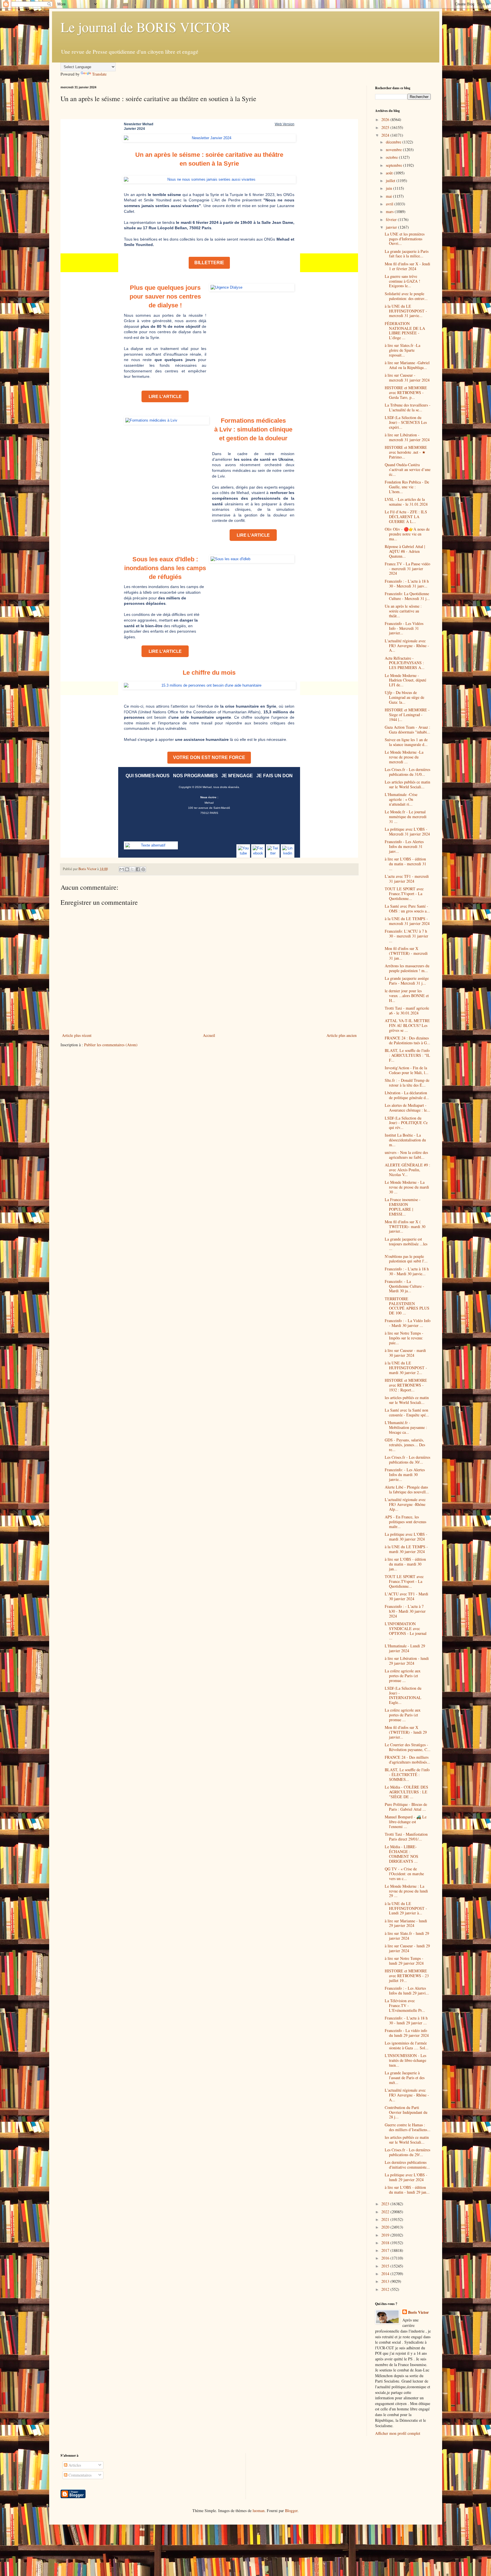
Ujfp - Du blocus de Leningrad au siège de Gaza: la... (404, 697)
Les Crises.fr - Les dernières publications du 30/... (407, 1460)
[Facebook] (258, 851)
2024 (386, 135)
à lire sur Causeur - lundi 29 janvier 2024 (407, 1948)
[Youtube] (243, 851)
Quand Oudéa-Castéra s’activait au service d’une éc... (408, 469)
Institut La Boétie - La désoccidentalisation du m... (405, 1140)
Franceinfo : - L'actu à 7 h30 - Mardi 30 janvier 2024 (405, 1611)
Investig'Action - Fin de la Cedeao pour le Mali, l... (407, 1070)
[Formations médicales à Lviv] (167, 420)
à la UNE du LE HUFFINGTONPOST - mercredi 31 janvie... (406, 311)
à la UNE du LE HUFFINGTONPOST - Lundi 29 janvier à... (406, 1908)
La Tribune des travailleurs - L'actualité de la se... (408, 407)
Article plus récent (77, 1035)
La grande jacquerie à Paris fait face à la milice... (407, 254)
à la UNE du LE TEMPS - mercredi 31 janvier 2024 (407, 921)
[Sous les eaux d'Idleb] (252, 559)
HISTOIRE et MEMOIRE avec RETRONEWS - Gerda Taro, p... (406, 392)
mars (390, 211)
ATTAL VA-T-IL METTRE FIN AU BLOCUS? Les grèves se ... (407, 1025)
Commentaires (79, 2475)
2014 (386, 2274)
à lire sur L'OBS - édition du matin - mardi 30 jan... (405, 1564)
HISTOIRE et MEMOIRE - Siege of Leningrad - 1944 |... (407, 715)
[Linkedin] (288, 851)
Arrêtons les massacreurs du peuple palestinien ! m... (407, 968)
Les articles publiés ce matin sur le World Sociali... (407, 784)
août (390, 173)
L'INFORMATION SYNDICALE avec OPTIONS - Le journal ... (406, 1631)
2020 (386, 2227)
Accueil (209, 1035)
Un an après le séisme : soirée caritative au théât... (403, 611)
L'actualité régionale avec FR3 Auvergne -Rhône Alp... (405, 1504)
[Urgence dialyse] (252, 287)
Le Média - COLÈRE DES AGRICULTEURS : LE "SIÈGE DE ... (406, 1792)
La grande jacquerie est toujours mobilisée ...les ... (406, 1244)
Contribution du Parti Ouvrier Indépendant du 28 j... (406, 2112)
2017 (386, 2250)
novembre (394, 150)
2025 (386, 127)
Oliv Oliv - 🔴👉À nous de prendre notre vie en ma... (407, 534)
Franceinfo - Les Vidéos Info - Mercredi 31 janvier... (404, 628)
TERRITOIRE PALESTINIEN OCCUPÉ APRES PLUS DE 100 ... (407, 1306)
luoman (259, 2511)
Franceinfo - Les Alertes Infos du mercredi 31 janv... (404, 846)
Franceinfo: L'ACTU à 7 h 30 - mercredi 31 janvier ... (406, 936)
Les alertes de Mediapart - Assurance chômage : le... (407, 1108)
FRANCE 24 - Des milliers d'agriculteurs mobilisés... (407, 1760)
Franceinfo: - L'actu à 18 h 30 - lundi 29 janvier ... (406, 2020)
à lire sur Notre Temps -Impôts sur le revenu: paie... (404, 1338)
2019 (386, 2235)
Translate (99, 74)
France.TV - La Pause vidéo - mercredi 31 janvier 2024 (407, 569)
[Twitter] (273, 851)
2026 (386, 119)
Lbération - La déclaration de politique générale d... (407, 1095)
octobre (392, 157)
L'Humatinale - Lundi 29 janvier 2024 (405, 1648)
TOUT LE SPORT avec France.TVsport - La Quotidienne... (404, 894)
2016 (386, 2258)
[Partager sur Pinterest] (143, 869)
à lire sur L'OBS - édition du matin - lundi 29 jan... (407, 2190)
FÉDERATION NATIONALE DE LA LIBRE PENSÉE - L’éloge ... (405, 331)
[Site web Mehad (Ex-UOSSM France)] (209, 138)
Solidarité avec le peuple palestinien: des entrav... (406, 296)
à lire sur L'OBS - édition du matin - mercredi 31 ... (405, 864)
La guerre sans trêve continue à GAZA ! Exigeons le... (402, 281)
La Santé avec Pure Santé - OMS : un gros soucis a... (407, 908)
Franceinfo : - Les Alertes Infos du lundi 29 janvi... (407, 1991)
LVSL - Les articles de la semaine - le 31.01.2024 (406, 502)
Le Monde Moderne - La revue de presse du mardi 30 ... (407, 1187)
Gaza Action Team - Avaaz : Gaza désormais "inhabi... (407, 730)
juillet (391, 181)
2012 (386, 2289)
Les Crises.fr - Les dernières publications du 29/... (407, 2152)
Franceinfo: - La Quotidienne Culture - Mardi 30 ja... (404, 1286)
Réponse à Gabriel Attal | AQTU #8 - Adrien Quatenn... (405, 551)
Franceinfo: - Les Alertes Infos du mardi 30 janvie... (405, 1474)
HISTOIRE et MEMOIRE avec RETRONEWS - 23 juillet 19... (407, 1976)
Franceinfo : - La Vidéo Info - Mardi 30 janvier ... (408, 1323)
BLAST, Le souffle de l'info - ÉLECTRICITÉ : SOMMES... (407, 1774)
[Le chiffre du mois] (209, 685)
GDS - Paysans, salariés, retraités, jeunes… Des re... (405, 1445)
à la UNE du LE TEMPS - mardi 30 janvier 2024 (406, 1549)
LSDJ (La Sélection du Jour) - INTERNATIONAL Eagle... (403, 1695)
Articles (74, 2465)
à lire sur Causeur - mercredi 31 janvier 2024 (407, 378)
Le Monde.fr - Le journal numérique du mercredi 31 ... (406, 817)
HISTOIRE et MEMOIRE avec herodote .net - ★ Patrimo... (406, 452)
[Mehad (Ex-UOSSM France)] (151, 845)
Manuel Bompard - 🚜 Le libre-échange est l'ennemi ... (406, 1822)
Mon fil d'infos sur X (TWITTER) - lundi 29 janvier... (406, 1732)
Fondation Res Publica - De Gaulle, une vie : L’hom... (407, 487)
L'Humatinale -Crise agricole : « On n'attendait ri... (401, 799)
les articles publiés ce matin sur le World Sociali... (407, 1400)
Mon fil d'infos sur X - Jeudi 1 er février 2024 (407, 266)
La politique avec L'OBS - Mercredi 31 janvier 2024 (407, 831)
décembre (394, 142)
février (392, 219)
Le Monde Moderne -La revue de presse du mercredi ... (404, 757)
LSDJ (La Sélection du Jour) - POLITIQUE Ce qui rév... (406, 1123)
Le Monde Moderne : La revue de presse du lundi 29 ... (406, 1891)
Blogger (291, 2511)
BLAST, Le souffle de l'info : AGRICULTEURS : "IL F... (407, 1055)
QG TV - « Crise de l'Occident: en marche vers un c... (404, 1874)
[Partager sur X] (132, 869)
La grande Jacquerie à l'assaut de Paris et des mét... (405, 2078)
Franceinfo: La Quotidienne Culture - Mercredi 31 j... (407, 596)
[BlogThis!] (127, 869)
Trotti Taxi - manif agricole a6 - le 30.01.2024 (407, 1010)
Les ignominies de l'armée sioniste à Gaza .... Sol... (407, 2045)
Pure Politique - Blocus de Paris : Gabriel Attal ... (406, 1807)
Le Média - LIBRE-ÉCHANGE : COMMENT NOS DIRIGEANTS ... (401, 1854)
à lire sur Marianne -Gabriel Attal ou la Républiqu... (407, 365)
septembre (395, 165)
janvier (392, 227)
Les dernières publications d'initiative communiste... (407, 2165)
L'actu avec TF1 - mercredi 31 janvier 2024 (407, 879)
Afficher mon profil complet (398, 2433)
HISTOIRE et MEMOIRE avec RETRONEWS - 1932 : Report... (406, 1385)
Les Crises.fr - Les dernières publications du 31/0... (407, 772)
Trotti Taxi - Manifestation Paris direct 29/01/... (406, 1837)
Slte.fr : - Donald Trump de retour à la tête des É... (407, 1083)
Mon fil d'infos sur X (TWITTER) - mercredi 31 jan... (406, 953)
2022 (386, 2212)
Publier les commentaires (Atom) (111, 1045)
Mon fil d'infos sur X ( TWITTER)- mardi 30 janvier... (405, 1226)
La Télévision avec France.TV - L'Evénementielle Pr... (405, 2005)
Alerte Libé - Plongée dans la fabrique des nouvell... (407, 1489)
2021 (386, 2219)
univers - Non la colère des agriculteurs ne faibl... (406, 1155)
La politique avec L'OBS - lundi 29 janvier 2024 (406, 2177)
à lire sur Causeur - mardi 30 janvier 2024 (405, 1353)
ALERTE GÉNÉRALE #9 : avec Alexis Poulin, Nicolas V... (407, 1170)
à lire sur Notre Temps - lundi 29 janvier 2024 (404, 1961)
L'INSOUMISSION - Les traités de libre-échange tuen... (405, 2060)
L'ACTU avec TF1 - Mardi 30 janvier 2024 (406, 1596)
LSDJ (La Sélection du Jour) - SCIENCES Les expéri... (406, 422)
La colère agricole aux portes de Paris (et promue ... (403, 1676)
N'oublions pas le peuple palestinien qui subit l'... (406, 1259)
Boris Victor (418, 2312)
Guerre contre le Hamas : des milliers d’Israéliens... (408, 2127)
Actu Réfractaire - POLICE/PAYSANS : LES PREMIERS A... (405, 663)
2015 (386, 2266)
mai (389, 196)
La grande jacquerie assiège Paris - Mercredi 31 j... (407, 981)
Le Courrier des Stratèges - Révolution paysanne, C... (408, 1747)
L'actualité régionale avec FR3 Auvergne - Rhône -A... (407, 646)
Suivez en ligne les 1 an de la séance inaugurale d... (406, 742)
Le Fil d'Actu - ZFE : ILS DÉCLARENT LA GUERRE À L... (406, 517)
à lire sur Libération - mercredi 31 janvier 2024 (407, 437)
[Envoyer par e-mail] (122, 869)
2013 (386, 2281)
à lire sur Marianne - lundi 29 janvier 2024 (406, 1923)
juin (390, 188)
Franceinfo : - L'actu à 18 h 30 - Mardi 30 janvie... (407, 1271)
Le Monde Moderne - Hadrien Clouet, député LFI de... (405, 680)
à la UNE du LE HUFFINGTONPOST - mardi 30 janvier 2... (406, 1368)
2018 (386, 2243)
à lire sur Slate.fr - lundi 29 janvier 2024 (407, 1936)
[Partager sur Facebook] (138, 869)
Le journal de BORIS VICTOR (146, 27)
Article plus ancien (342, 1035)
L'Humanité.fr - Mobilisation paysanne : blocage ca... (406, 1427)
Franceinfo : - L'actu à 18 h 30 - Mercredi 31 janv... (407, 583)
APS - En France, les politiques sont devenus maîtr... (405, 1522)
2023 (386, 2204)
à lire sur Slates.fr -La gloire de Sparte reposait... (402, 350)
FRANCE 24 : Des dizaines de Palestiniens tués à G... (407, 1040)
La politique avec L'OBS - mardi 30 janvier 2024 (406, 1537)
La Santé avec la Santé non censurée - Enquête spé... (407, 1412)
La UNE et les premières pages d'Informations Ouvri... (405, 239)
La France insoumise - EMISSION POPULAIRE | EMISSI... (403, 1207)
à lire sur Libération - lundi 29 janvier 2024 (407, 1661)
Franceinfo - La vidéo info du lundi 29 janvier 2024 (407, 2033)
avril (390, 204)
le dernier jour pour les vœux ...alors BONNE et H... (407, 996)
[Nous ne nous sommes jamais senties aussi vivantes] (209, 180)
